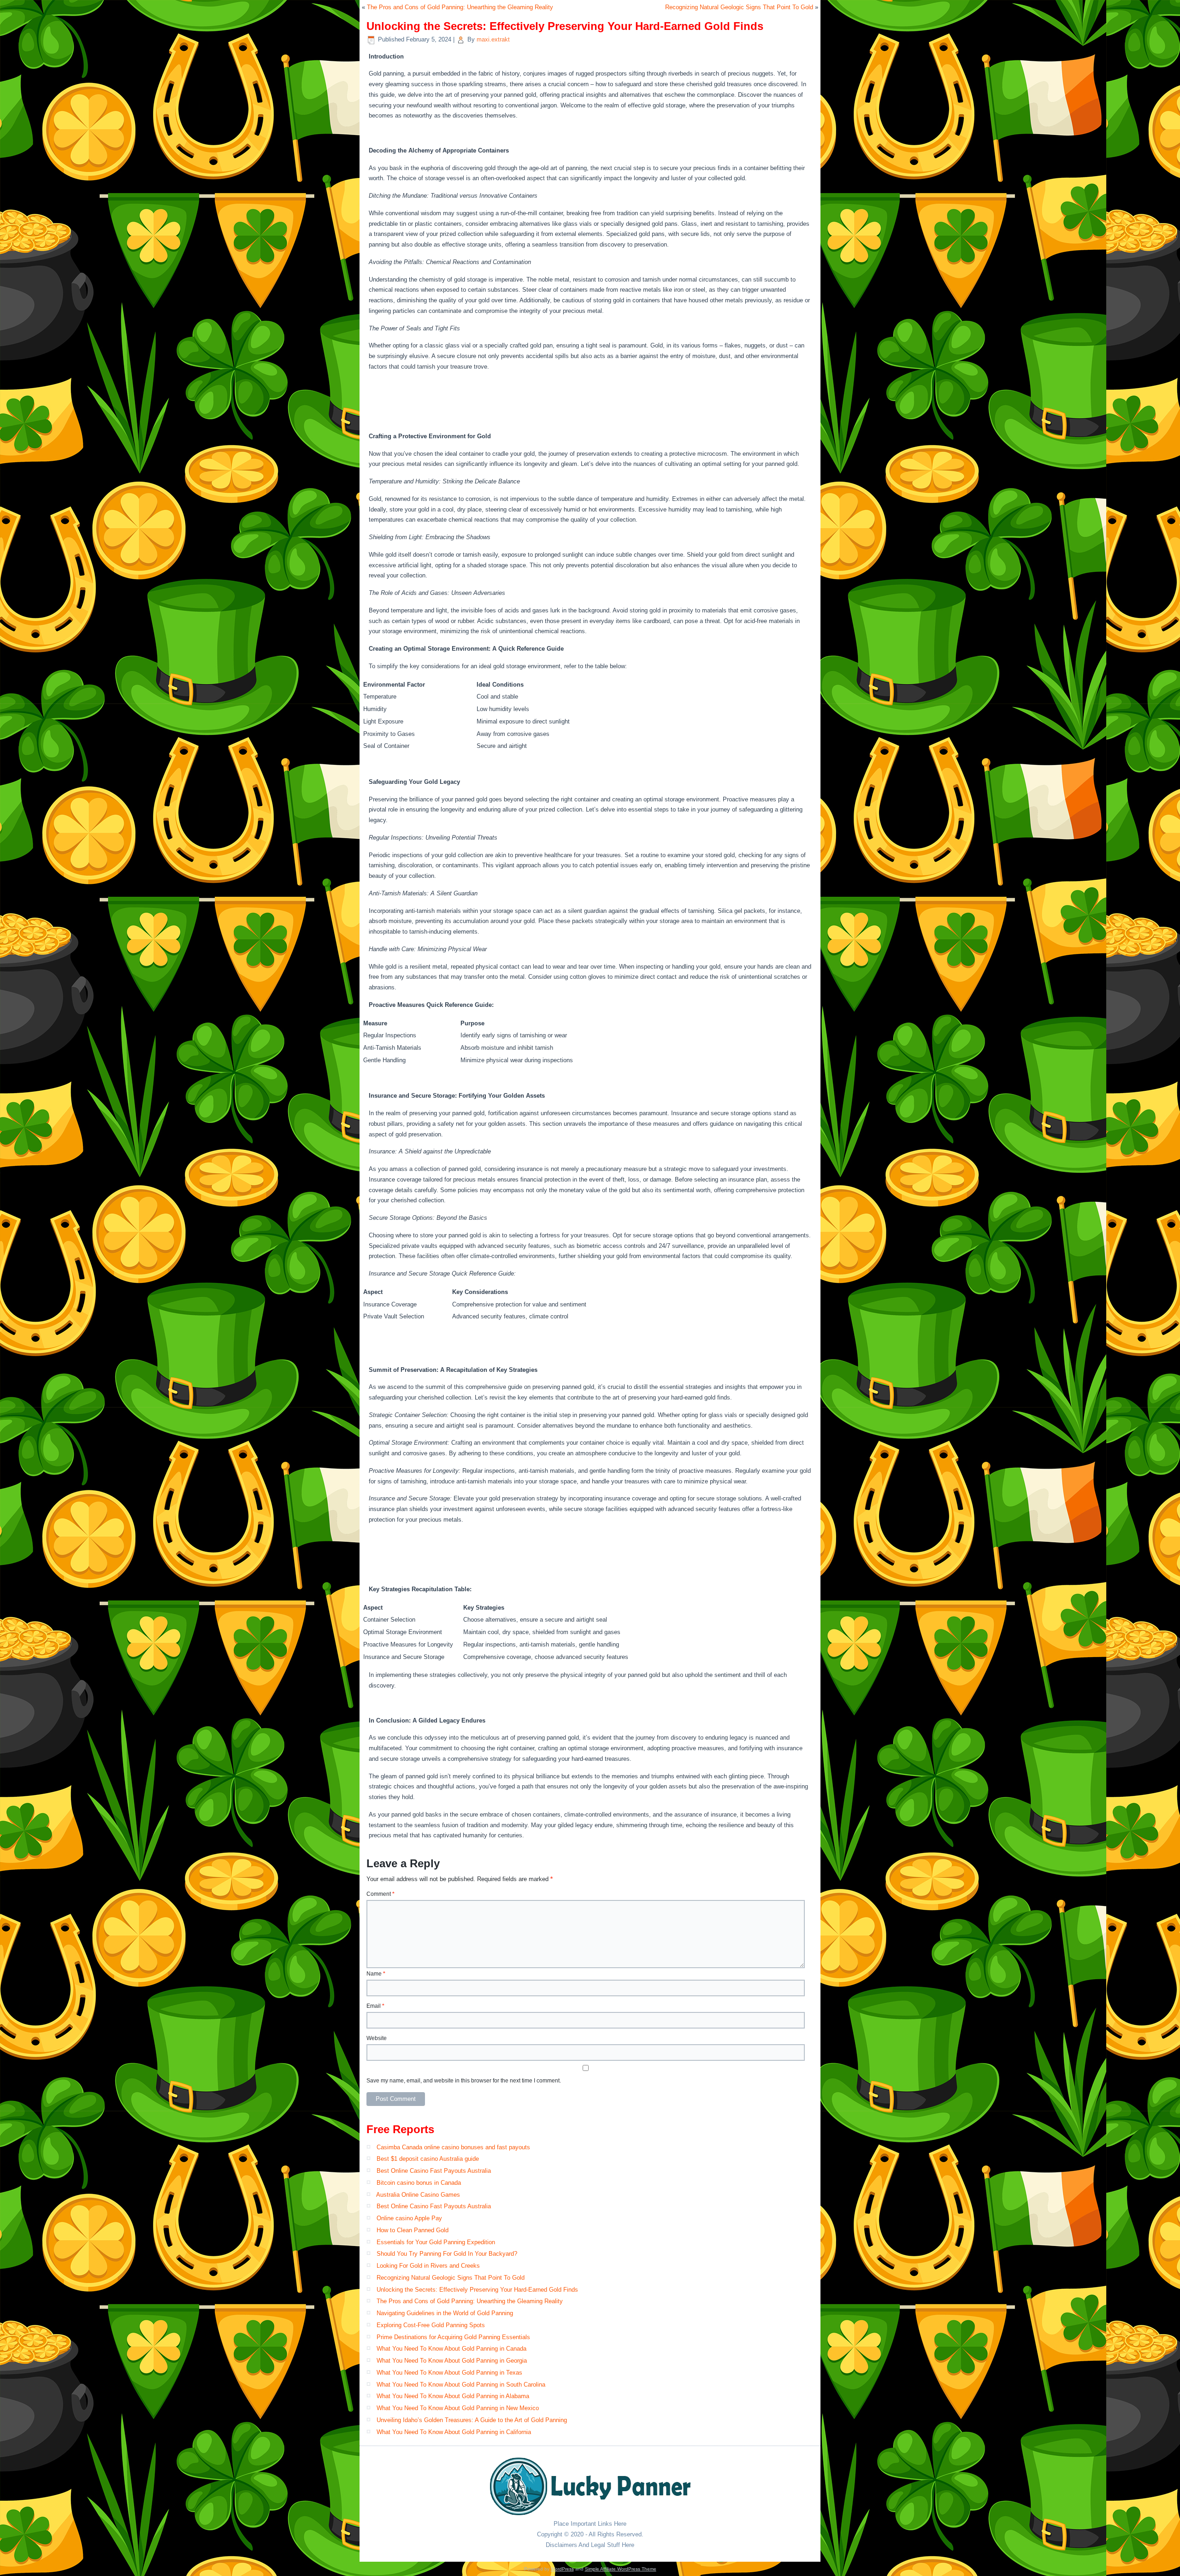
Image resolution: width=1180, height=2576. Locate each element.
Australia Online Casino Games (418, 2195)
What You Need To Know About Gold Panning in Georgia (452, 2361)
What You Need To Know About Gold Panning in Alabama (453, 2396)
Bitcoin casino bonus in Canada (419, 2183)
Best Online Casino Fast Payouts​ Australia (434, 2206)
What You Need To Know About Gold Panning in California (454, 2432)
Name (376, 1974)
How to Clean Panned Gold (413, 2230)
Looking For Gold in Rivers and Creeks (428, 2266)
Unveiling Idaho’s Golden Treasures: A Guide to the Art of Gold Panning (472, 2420)
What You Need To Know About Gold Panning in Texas (449, 2373)
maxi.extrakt (493, 39)
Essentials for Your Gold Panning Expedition (436, 2242)
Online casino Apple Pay (409, 2218)
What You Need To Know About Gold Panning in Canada (451, 2349)
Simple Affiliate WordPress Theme (621, 2569)
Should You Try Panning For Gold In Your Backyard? (447, 2254)
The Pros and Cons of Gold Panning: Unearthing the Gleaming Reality (460, 7)
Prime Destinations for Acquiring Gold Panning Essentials (453, 2337)
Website (377, 2038)
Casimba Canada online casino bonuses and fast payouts (453, 2147)
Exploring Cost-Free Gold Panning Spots (431, 2325)
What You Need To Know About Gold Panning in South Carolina (461, 2385)
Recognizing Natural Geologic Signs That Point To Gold (739, 7)
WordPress (562, 2569)
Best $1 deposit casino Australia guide (428, 2159)
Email (375, 2006)
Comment (381, 1894)
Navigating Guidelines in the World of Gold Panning (445, 2313)
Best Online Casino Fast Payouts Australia (434, 2171)
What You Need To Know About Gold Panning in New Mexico (458, 2408)
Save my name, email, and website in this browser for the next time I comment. (464, 2081)
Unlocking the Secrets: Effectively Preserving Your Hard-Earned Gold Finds (477, 2290)
